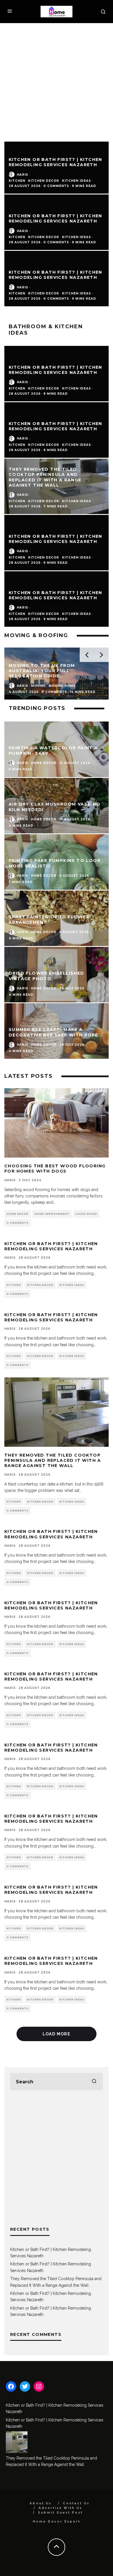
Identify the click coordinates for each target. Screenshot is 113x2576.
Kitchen (17, 388)
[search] (94, 2082)
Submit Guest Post (60, 2513)
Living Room (86, 1214)
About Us (41, 2503)
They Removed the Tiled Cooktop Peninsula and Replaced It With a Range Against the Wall (53, 1460)
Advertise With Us (60, 2508)
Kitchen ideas (76, 388)
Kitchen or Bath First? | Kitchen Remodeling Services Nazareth (55, 370)
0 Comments (18, 1223)
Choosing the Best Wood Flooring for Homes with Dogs (55, 1169)
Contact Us (76, 2503)
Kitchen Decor (44, 388)
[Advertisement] (57, 82)
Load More (57, 2034)
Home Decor (18, 1214)
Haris (22, 382)
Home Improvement (52, 1214)
